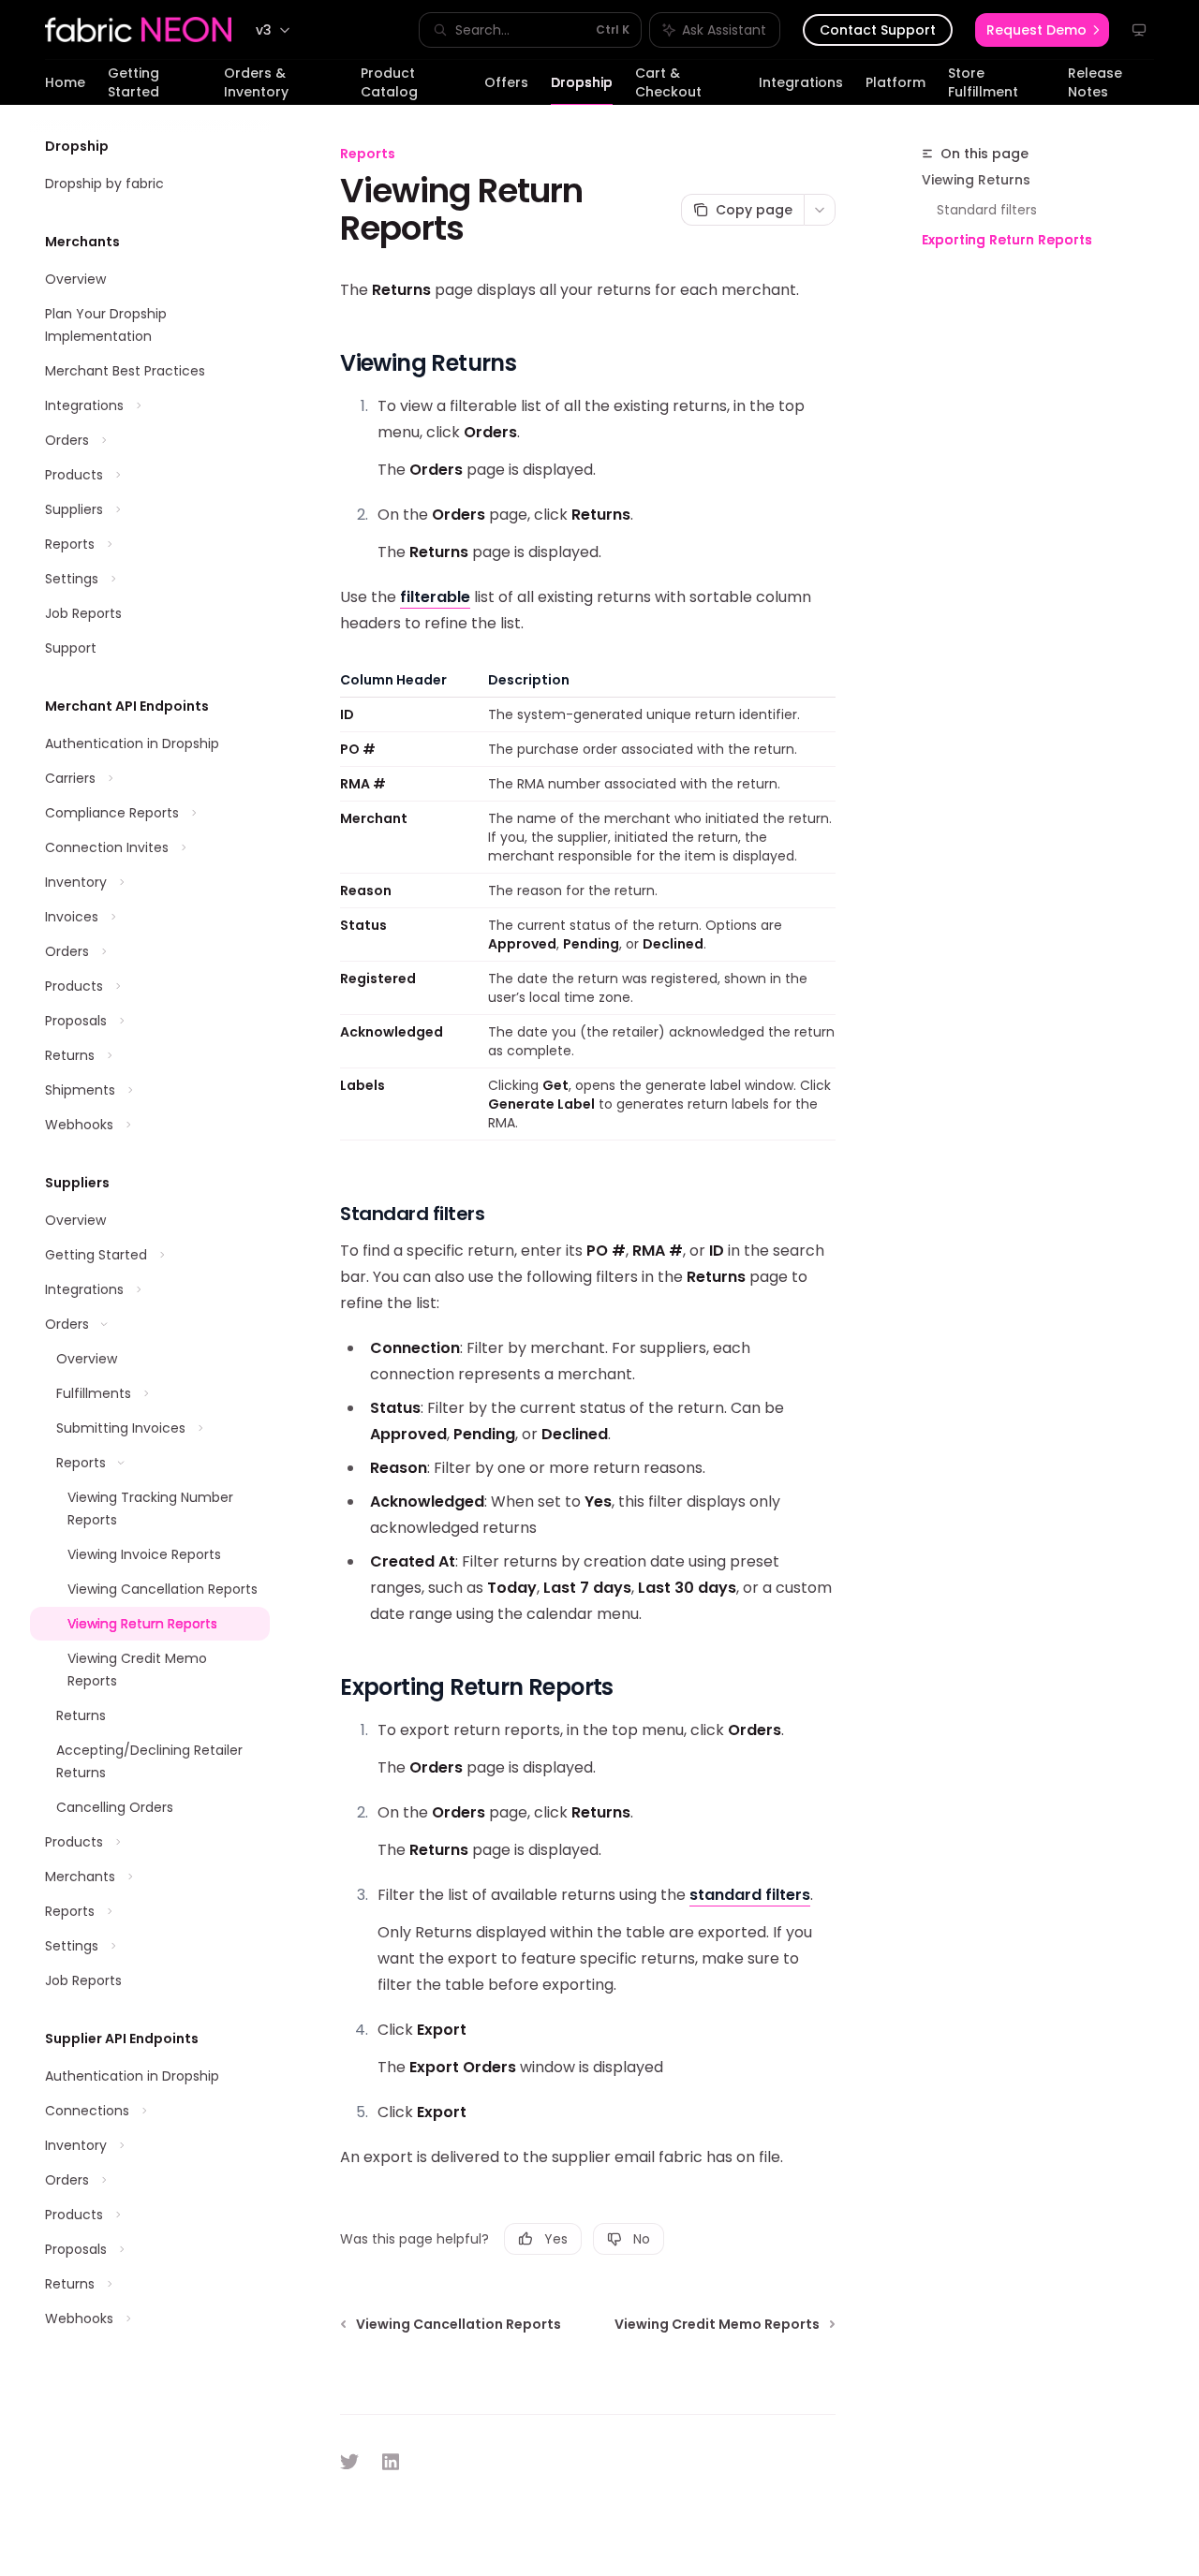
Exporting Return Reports (1007, 240)
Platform (896, 82)
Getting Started (133, 82)
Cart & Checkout (668, 82)
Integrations (801, 82)
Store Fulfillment (983, 82)
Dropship (582, 82)
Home (65, 82)
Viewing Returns (976, 180)
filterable (435, 597)
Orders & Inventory (256, 82)
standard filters (750, 1895)
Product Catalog (389, 82)
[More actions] (820, 210)
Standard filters (987, 210)
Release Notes (1095, 82)
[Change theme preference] (1139, 30)
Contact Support (878, 30)
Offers (506, 82)
